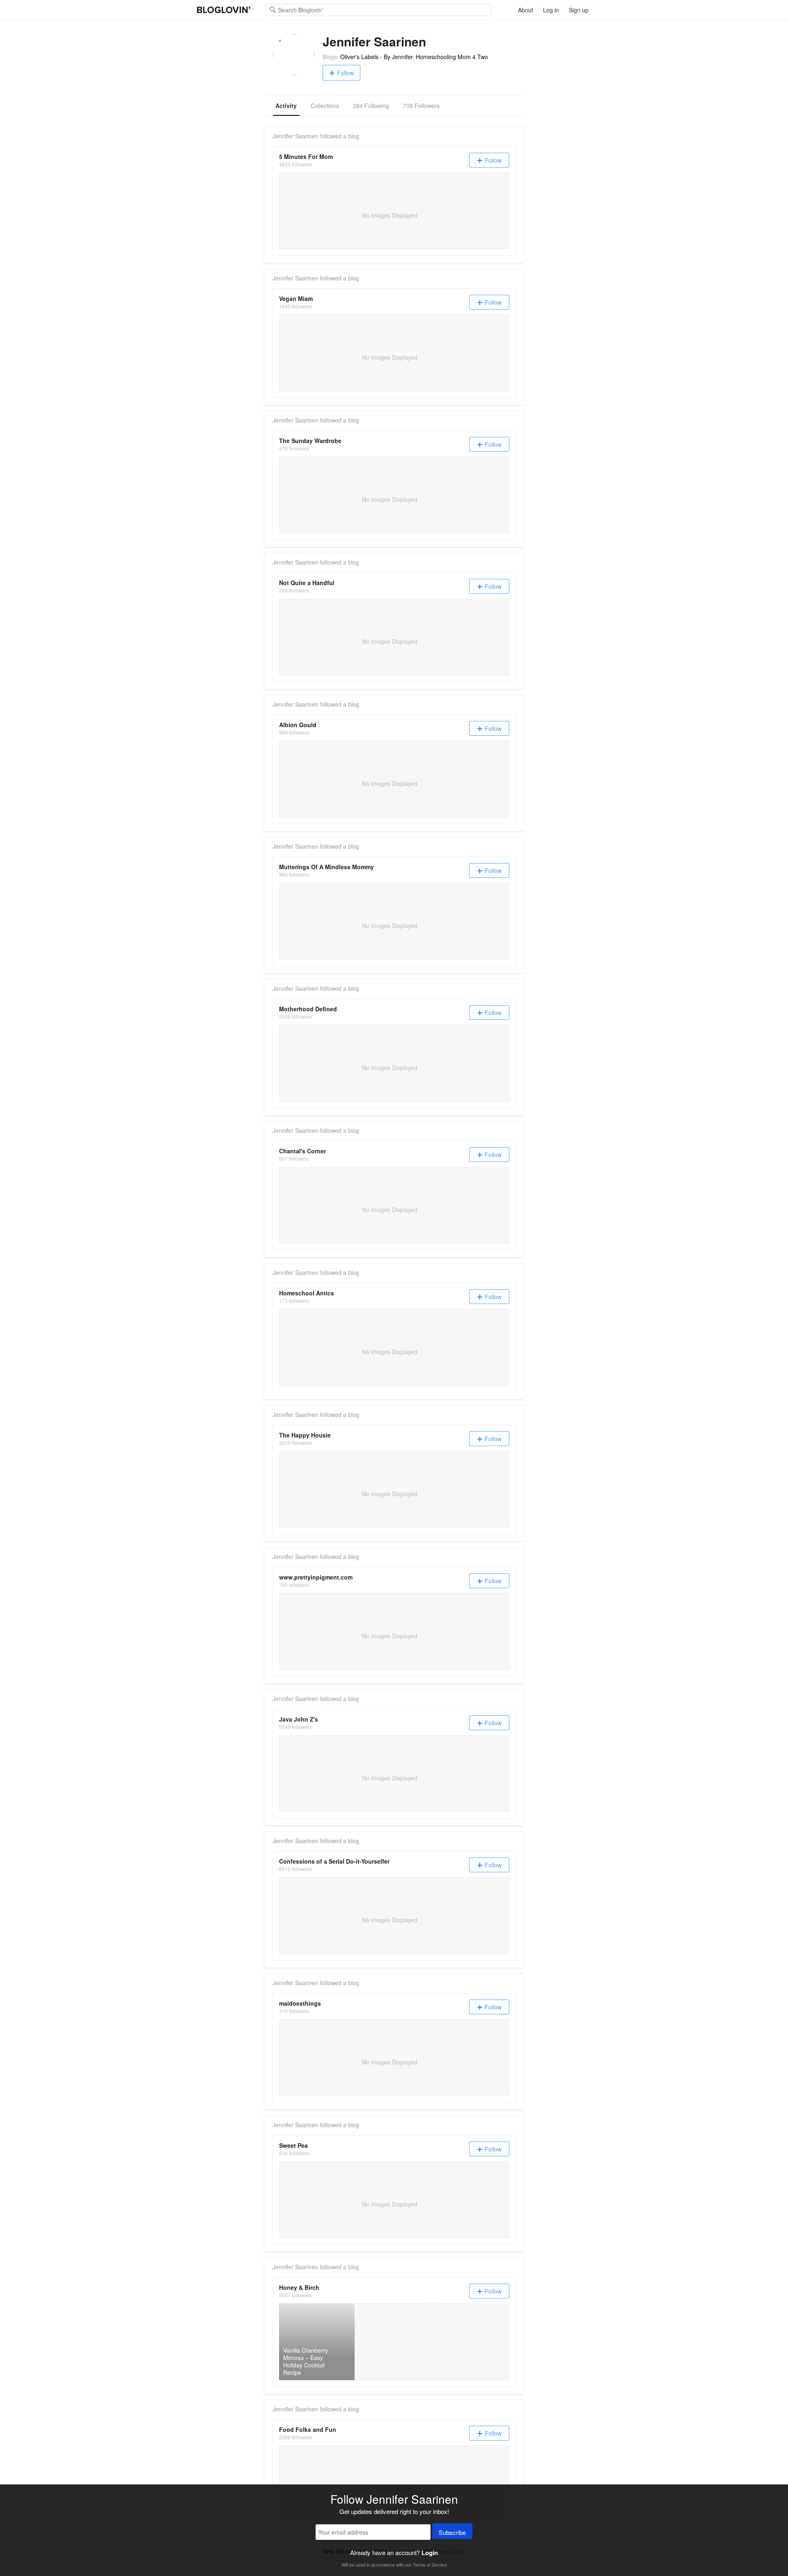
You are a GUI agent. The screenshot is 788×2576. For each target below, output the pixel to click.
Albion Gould (298, 725)
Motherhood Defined (308, 1009)
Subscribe (452, 2532)
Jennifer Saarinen (295, 136)
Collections (325, 106)
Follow (345, 73)
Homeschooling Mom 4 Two (452, 57)
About (526, 10)
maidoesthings (300, 2003)
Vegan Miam (296, 298)
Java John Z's (299, 1719)
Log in (551, 10)
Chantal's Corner (302, 1151)
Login (430, 2553)
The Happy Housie (305, 1435)
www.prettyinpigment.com (316, 1577)
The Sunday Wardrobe (310, 441)
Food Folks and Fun (308, 2429)
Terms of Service (430, 2565)
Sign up (579, 10)
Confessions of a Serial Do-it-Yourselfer (334, 1861)
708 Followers (421, 106)
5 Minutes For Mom (306, 156)
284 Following (371, 106)
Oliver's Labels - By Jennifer (376, 57)
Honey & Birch (299, 2287)
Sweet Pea (293, 2145)
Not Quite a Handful (307, 583)
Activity (286, 106)
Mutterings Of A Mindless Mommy (326, 867)
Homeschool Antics (307, 1293)
